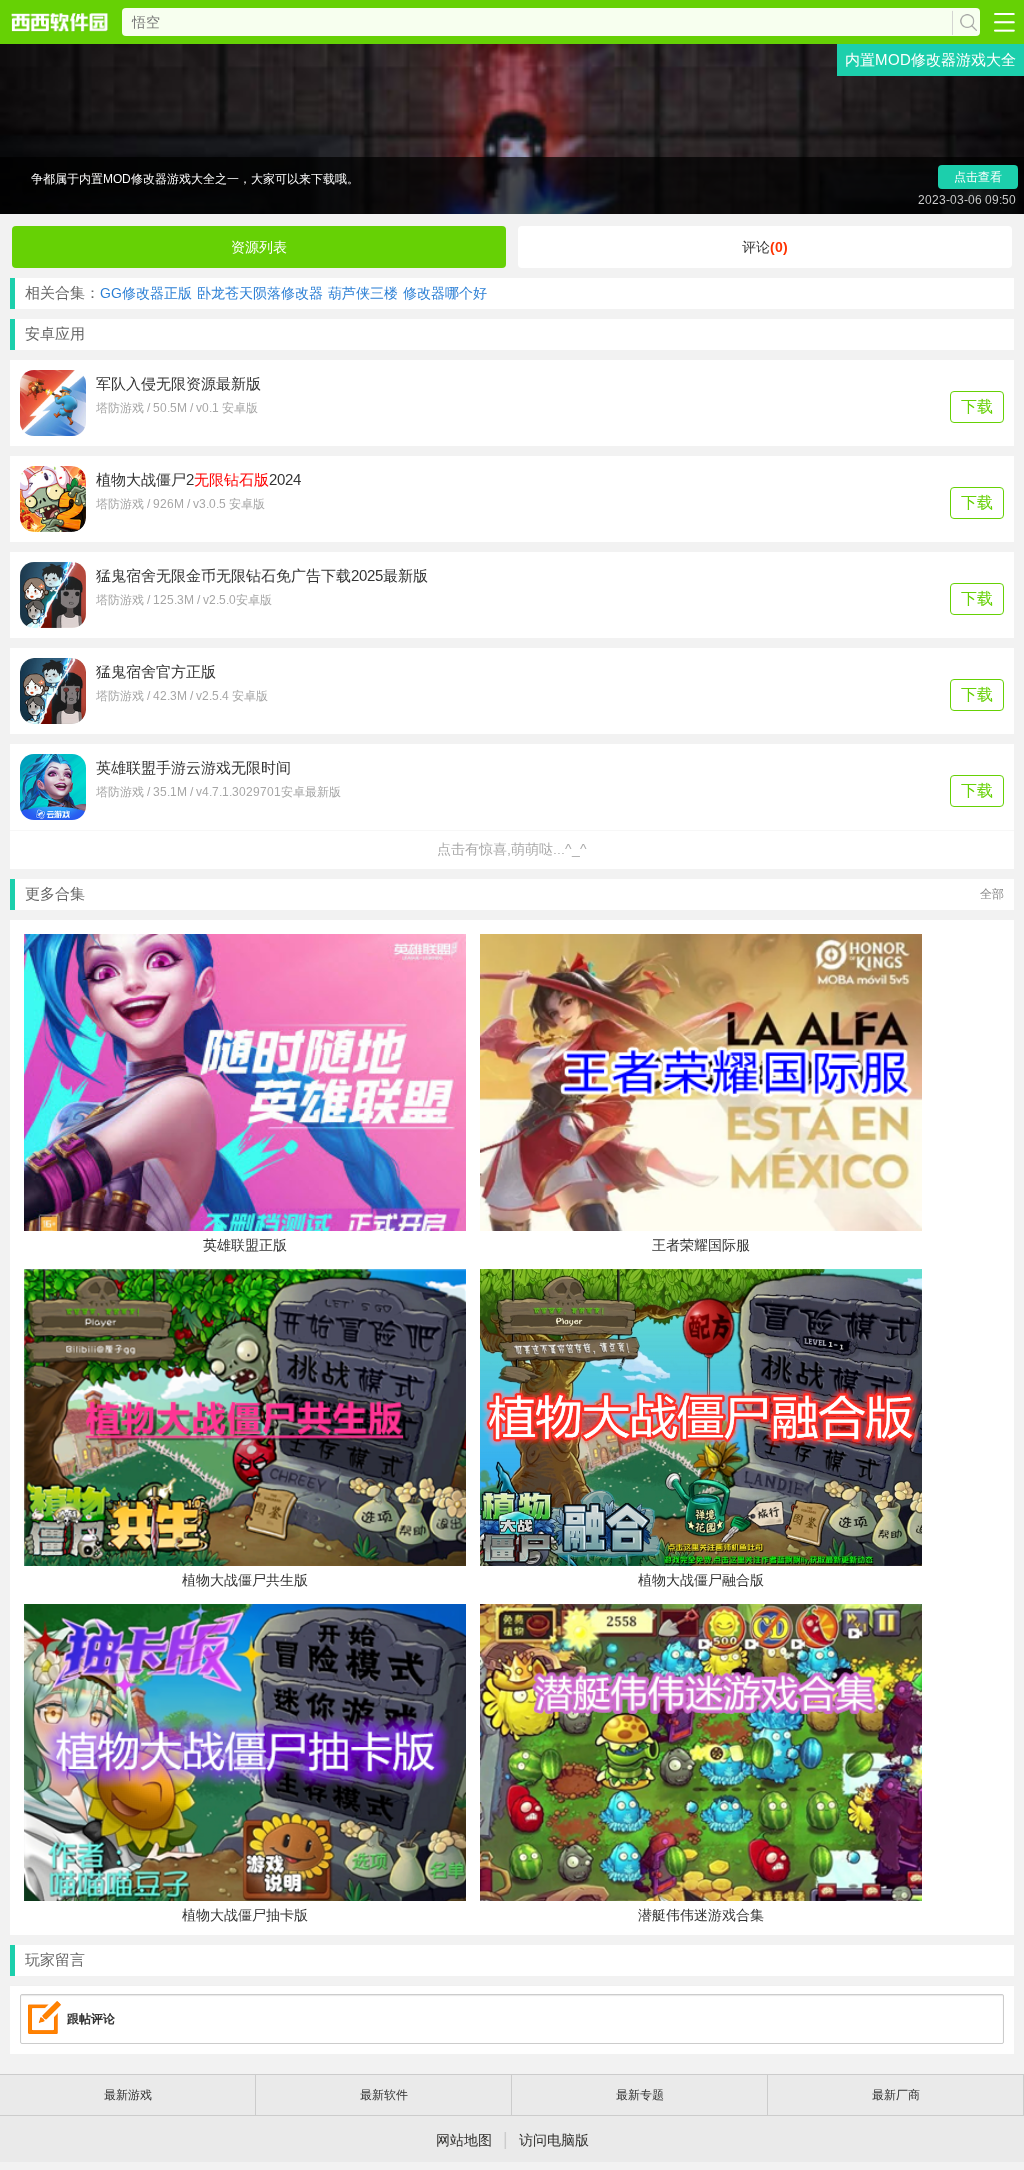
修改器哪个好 (445, 293)
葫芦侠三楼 (363, 293)
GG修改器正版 (146, 293)
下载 (977, 406)
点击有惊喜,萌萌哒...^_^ (512, 849)
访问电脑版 (554, 2140)
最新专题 (640, 2095)
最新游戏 (128, 2095)
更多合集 (514, 893)
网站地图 (464, 2140)
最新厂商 (896, 2095)
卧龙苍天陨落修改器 (260, 293)
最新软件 (384, 2095)
